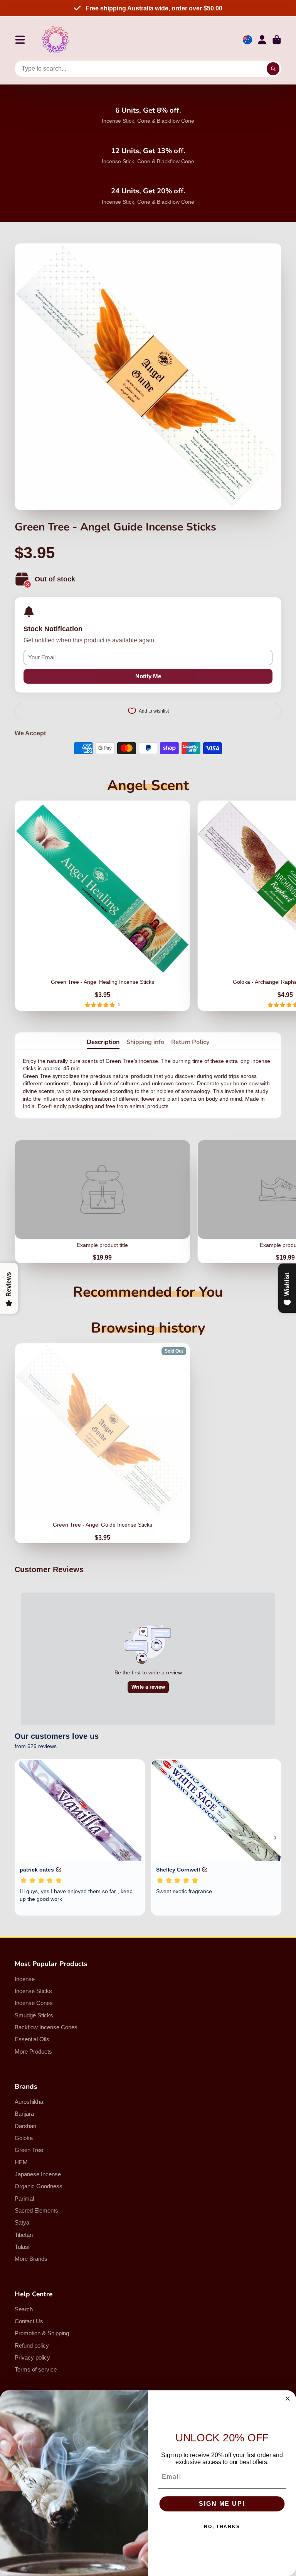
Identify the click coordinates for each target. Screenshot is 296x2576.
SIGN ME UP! (222, 2504)
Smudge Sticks (34, 2015)
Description (103, 1042)
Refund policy (32, 2345)
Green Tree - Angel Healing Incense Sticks (102, 906)
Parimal (24, 2198)
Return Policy (190, 1042)
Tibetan (24, 2235)
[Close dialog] (288, 2399)
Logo (55, 40)
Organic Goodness (39, 2186)
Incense (25, 1979)
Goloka (24, 2138)
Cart (277, 40)
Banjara (24, 2114)
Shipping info (145, 1042)
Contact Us (29, 2321)
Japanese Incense (38, 2174)
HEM (21, 2162)
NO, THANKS (222, 2527)
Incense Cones (34, 2003)
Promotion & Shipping (42, 2333)
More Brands (31, 2259)
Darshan (25, 2126)
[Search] (273, 69)
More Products (33, 2052)
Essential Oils (32, 2039)
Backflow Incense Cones (46, 2027)
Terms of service (36, 2369)
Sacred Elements (36, 2210)
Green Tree (29, 2150)
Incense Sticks (33, 1991)
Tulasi (22, 2247)
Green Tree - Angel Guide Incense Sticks (103, 1443)
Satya (22, 2222)
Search (24, 2309)
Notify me (148, 676)
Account (262, 40)
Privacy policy (32, 2357)
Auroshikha (29, 2102)
